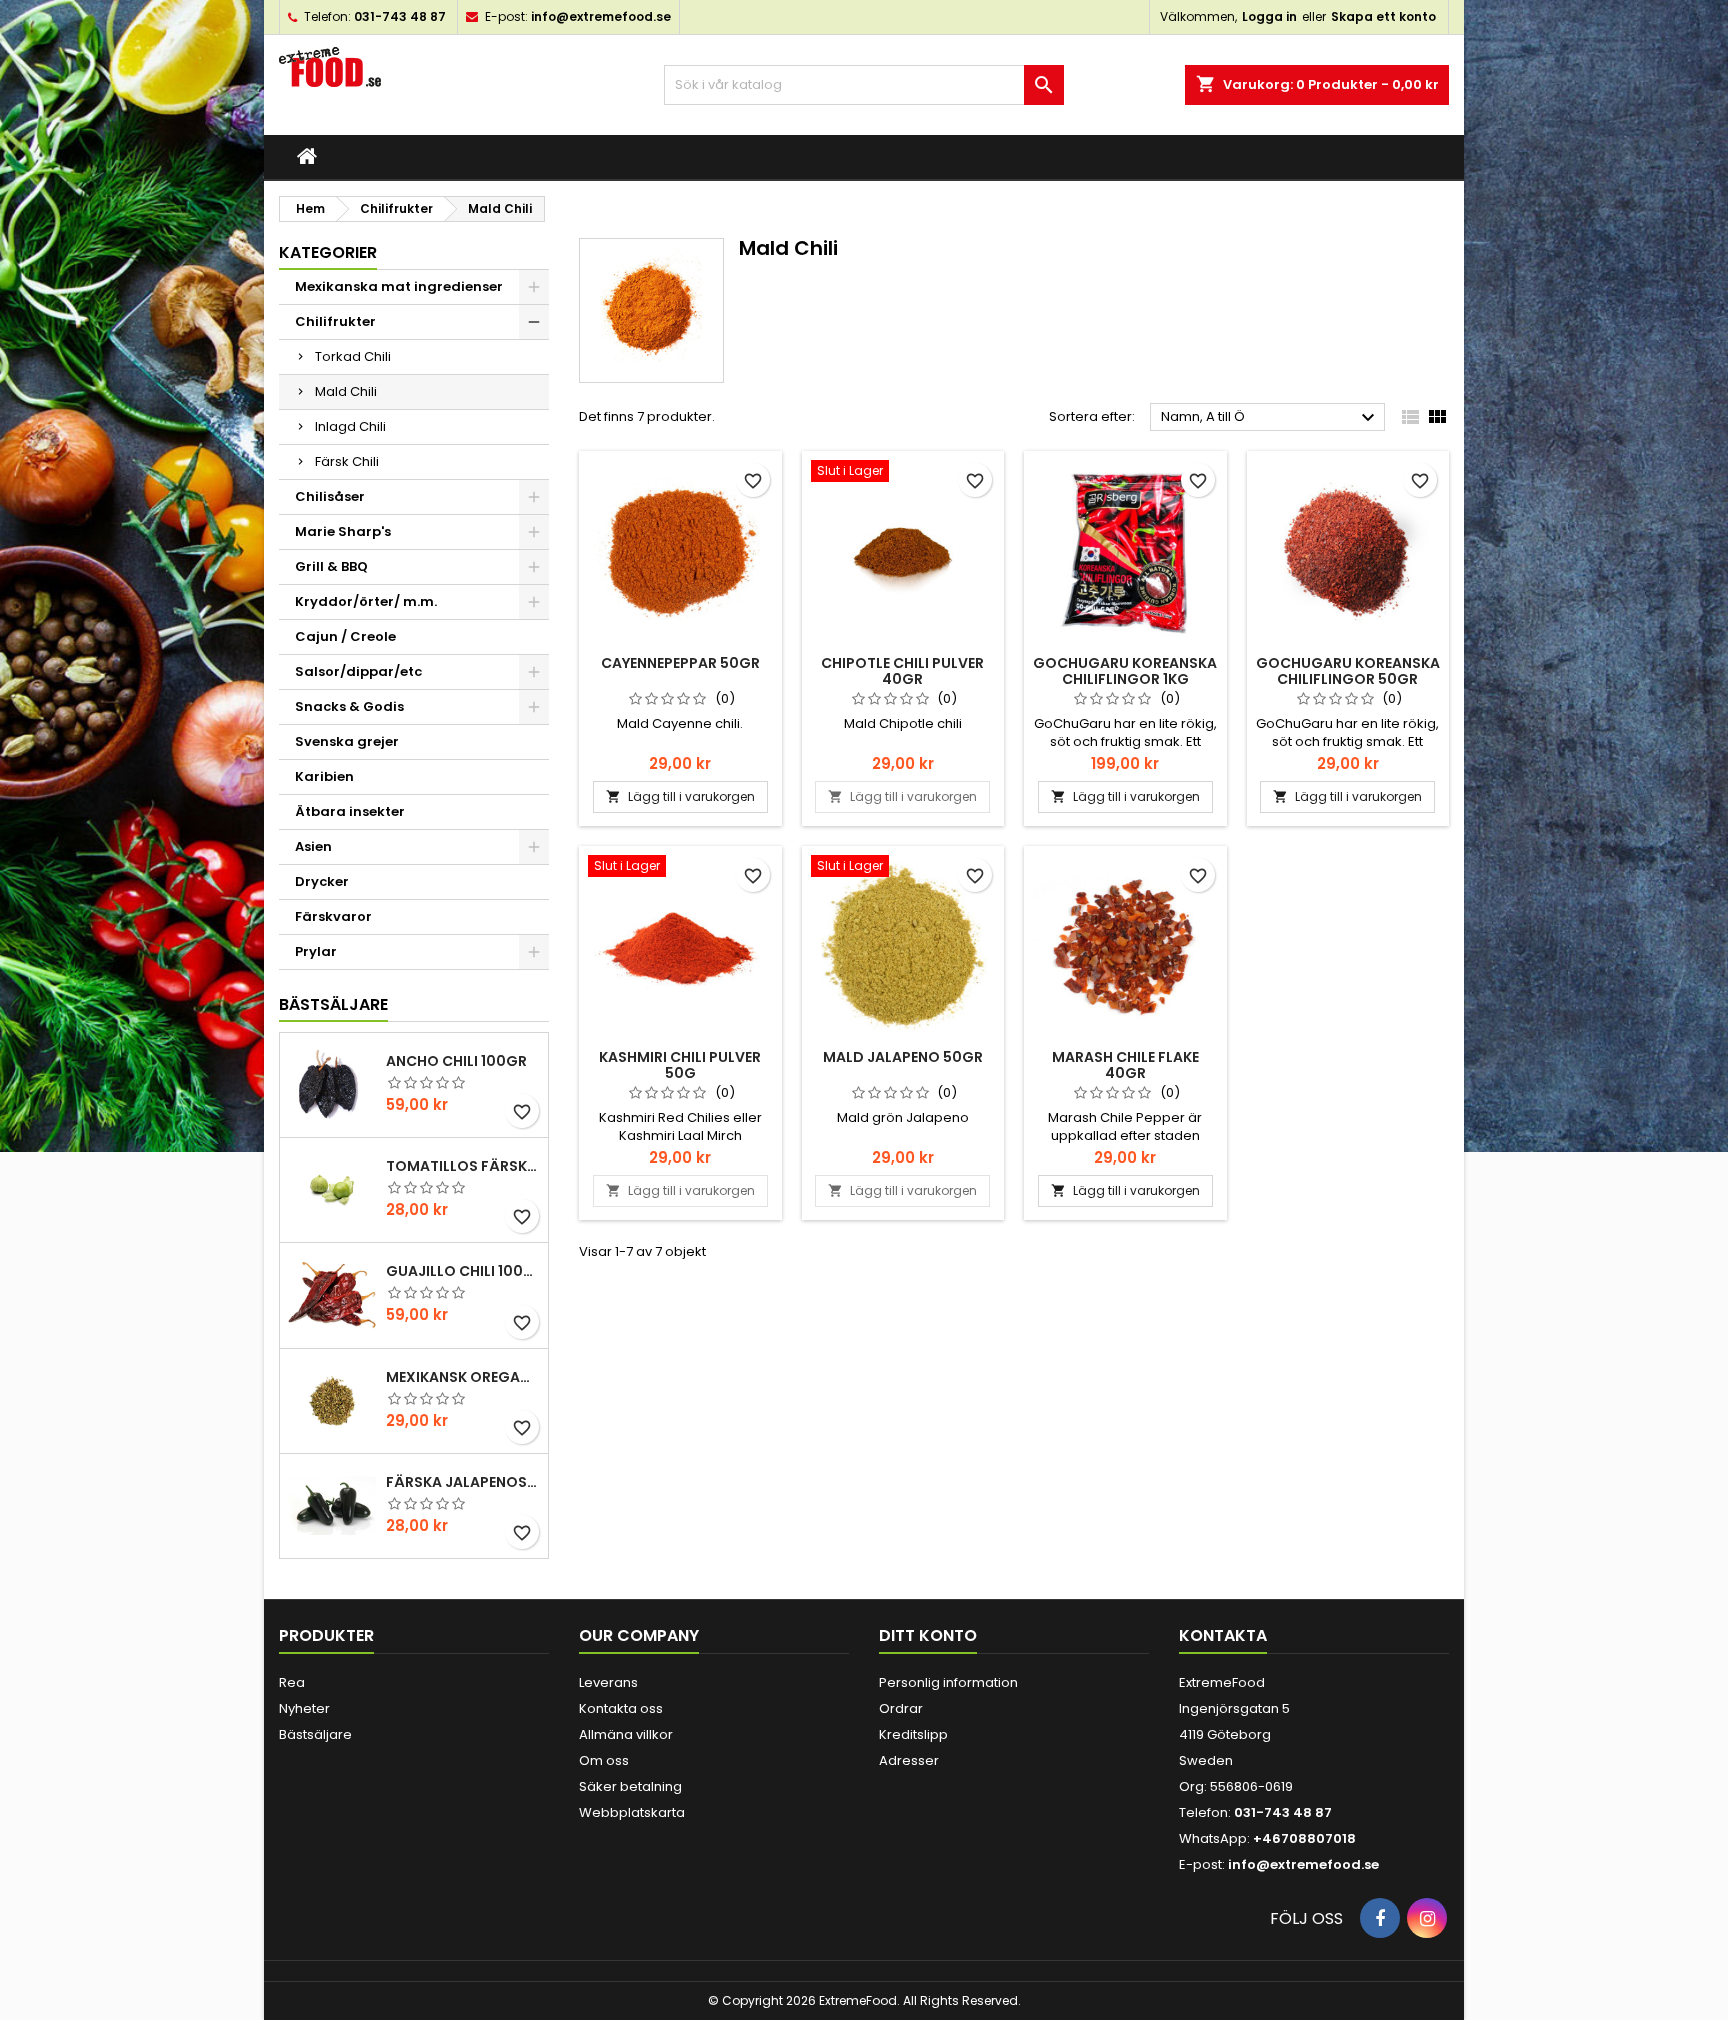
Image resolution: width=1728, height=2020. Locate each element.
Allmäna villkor (626, 1734)
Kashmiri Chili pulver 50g (680, 1065)
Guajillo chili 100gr (463, 1271)
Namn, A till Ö (1270, 418)
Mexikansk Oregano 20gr (463, 1377)
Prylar (316, 951)
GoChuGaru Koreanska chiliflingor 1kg (1125, 671)
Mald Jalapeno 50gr (903, 1057)
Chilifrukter (335, 321)
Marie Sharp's (343, 531)
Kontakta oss (621, 1708)
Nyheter (304, 1708)
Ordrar (901, 1708)
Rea (292, 1682)
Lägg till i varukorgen (680, 796)
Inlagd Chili (350, 426)
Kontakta (1223, 1635)
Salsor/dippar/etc (358, 671)
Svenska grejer (347, 741)
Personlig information (948, 1682)
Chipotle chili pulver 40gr (902, 671)
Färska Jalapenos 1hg (463, 1482)
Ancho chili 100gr (456, 1061)
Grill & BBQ (331, 566)
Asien (313, 846)
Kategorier (328, 252)
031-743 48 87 (400, 16)
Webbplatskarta (632, 1812)
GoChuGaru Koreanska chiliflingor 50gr (1348, 671)
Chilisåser (330, 496)
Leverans (608, 1682)
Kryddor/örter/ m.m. (366, 601)
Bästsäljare (333, 1004)
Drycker (322, 881)
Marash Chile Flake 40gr (1125, 1065)
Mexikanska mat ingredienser (399, 286)
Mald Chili (346, 391)
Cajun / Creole (345, 636)
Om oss (604, 1760)
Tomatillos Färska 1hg (463, 1166)
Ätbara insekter (350, 811)
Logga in (1269, 16)
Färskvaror (333, 916)
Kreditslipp (913, 1734)
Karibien (324, 776)
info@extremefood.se (601, 16)
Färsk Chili (347, 461)
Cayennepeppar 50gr (680, 663)
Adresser (909, 1760)
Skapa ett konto (1383, 16)
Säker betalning (630, 1786)
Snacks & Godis (349, 706)
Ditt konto (928, 1635)
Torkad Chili (353, 356)
